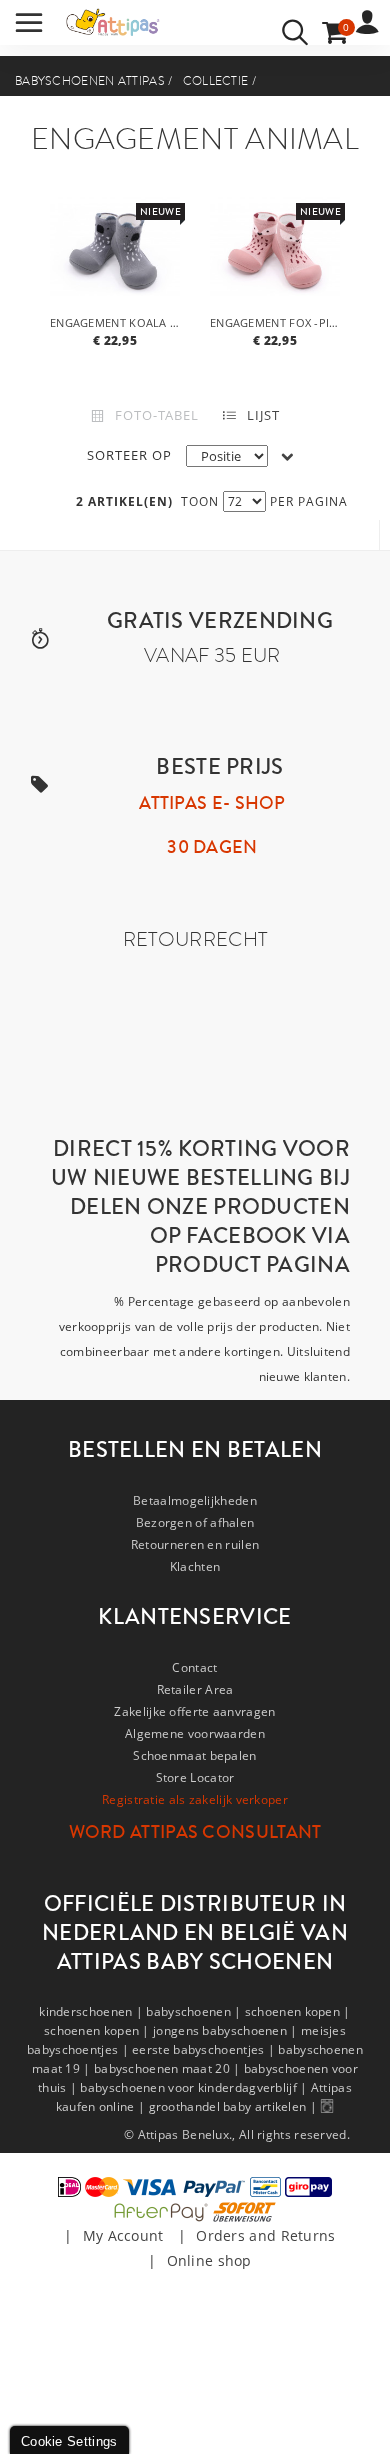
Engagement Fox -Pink (277, 322)
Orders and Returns (265, 2235)
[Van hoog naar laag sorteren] (288, 456)
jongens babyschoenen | (227, 2030)
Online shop (209, 2260)
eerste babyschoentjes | (205, 2049)
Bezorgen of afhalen (195, 1522)
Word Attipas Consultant (195, 1832)
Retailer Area (195, 1689)
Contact (194, 1667)
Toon (200, 501)
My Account (123, 2235)
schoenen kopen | (298, 2011)
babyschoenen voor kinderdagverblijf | (195, 2087)
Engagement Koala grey (117, 322)
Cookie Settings (69, 2441)
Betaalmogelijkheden (195, 1500)
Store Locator (195, 1777)
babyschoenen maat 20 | (169, 2068)
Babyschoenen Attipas (90, 81)
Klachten (195, 1566)
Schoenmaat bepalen (194, 1755)
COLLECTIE (216, 81)
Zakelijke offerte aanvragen (194, 1711)
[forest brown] (115, 248)
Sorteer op (129, 455)
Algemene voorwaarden (195, 1733)
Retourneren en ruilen (195, 1544)
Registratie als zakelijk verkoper (195, 1799)
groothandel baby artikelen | (235, 2106)
